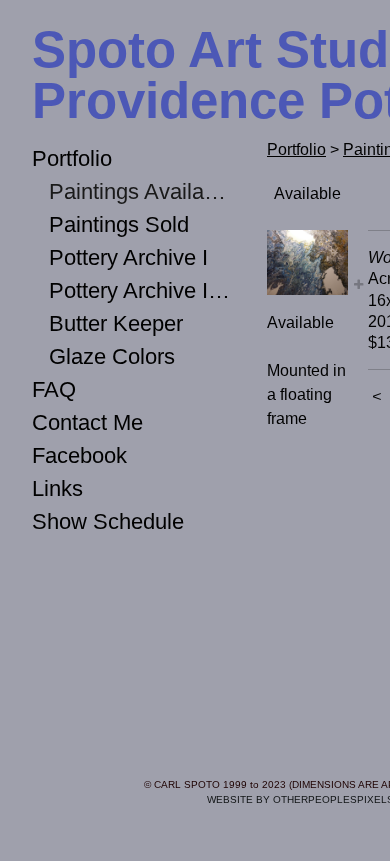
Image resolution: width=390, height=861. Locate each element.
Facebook (79, 455)
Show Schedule (108, 521)
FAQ (54, 389)
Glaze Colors (112, 356)
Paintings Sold (119, 224)
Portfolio (72, 158)
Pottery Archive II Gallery (141, 290)
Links (57, 488)
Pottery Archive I (128, 257)
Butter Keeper (116, 323)
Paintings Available (141, 191)
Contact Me (87, 422)
